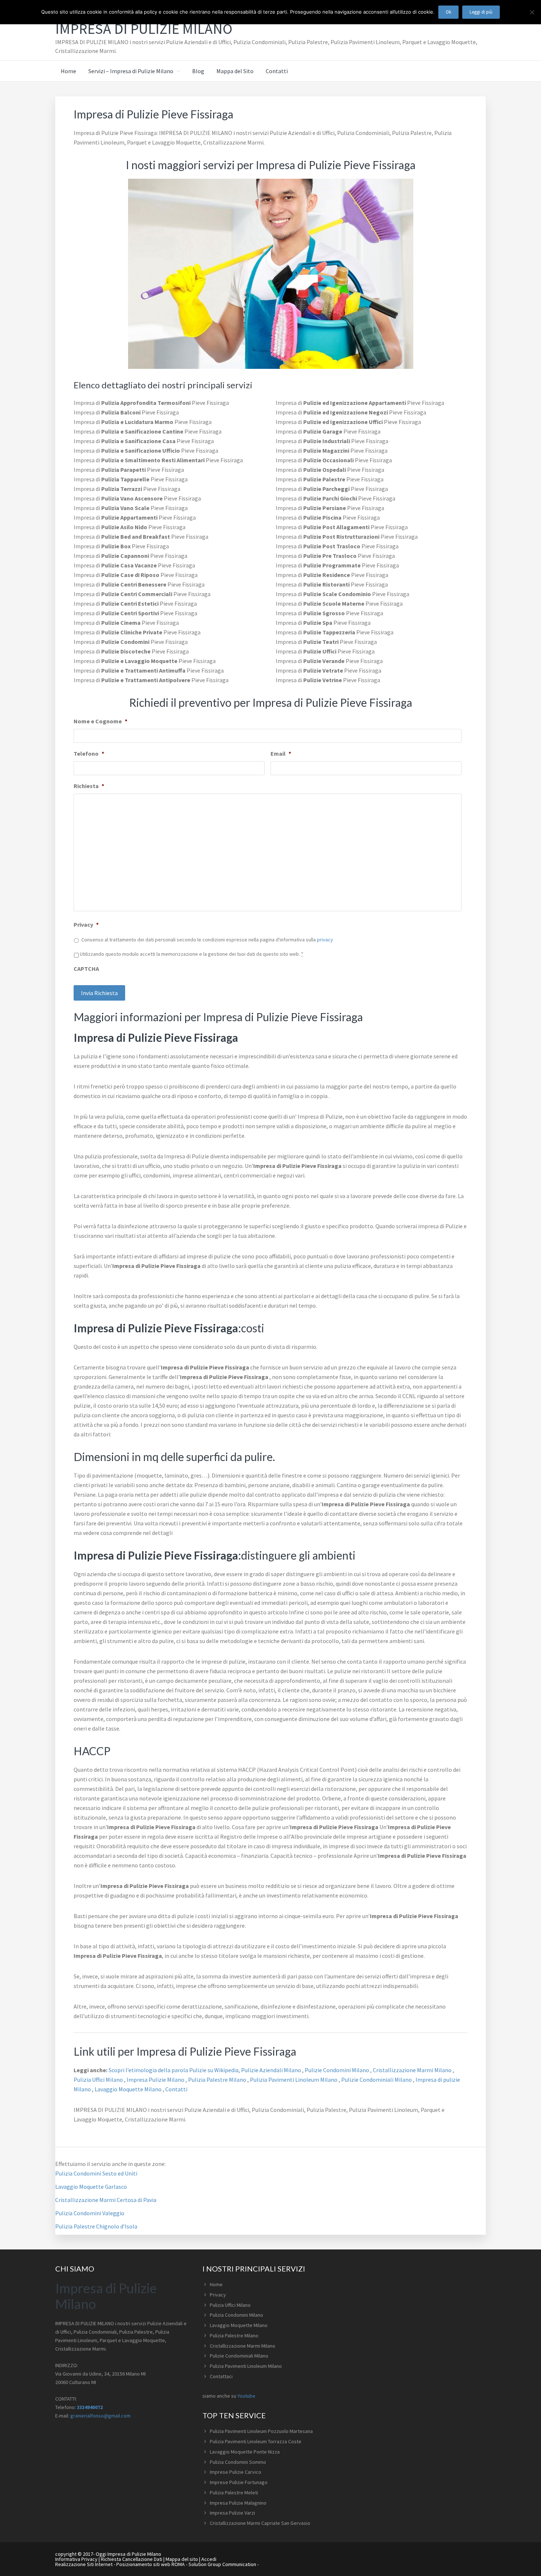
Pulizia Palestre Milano (218, 2080)
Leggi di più (481, 12)
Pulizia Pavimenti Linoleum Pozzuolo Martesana (261, 2431)
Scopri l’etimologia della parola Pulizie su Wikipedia (173, 2070)
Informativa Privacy (76, 2559)
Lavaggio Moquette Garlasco (91, 2187)
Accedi (209, 2559)
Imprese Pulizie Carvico (236, 2472)
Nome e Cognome (100, 721)
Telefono (89, 753)
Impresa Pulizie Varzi (232, 2513)
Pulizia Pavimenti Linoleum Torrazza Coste (256, 2441)
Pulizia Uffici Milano (99, 2080)
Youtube (246, 2396)
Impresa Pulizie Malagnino (238, 2503)
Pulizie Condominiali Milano (377, 2080)
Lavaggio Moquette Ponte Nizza (245, 2452)
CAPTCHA (86, 969)
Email (281, 753)
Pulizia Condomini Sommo (238, 2462)
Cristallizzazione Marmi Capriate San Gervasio (260, 2523)
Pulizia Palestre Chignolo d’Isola (96, 2226)
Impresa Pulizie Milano (156, 2080)
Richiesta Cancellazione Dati (132, 2559)
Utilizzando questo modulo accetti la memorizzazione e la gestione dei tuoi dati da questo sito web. (192, 954)
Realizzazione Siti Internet (84, 2564)
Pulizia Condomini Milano (236, 2315)
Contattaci (221, 2376)
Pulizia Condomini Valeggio (90, 2213)
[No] (532, 12)
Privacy (86, 924)
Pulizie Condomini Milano (337, 2070)
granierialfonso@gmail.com (100, 2416)
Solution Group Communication (222, 2564)
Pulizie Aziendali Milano (272, 2070)
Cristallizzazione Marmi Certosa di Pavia (106, 2200)
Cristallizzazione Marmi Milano (413, 2070)
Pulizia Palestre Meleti (234, 2493)
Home (216, 2284)
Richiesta (89, 786)
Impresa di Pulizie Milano (144, 29)
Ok (448, 12)
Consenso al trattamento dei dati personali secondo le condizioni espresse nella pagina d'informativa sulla (207, 940)
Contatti (176, 2089)
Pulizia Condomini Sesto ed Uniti (96, 2173)
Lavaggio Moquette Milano (129, 2089)
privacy (325, 940)
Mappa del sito (182, 2559)
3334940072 (90, 2407)
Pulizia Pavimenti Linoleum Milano (294, 2080)
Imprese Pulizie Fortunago (239, 2482)
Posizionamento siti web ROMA (151, 2564)
